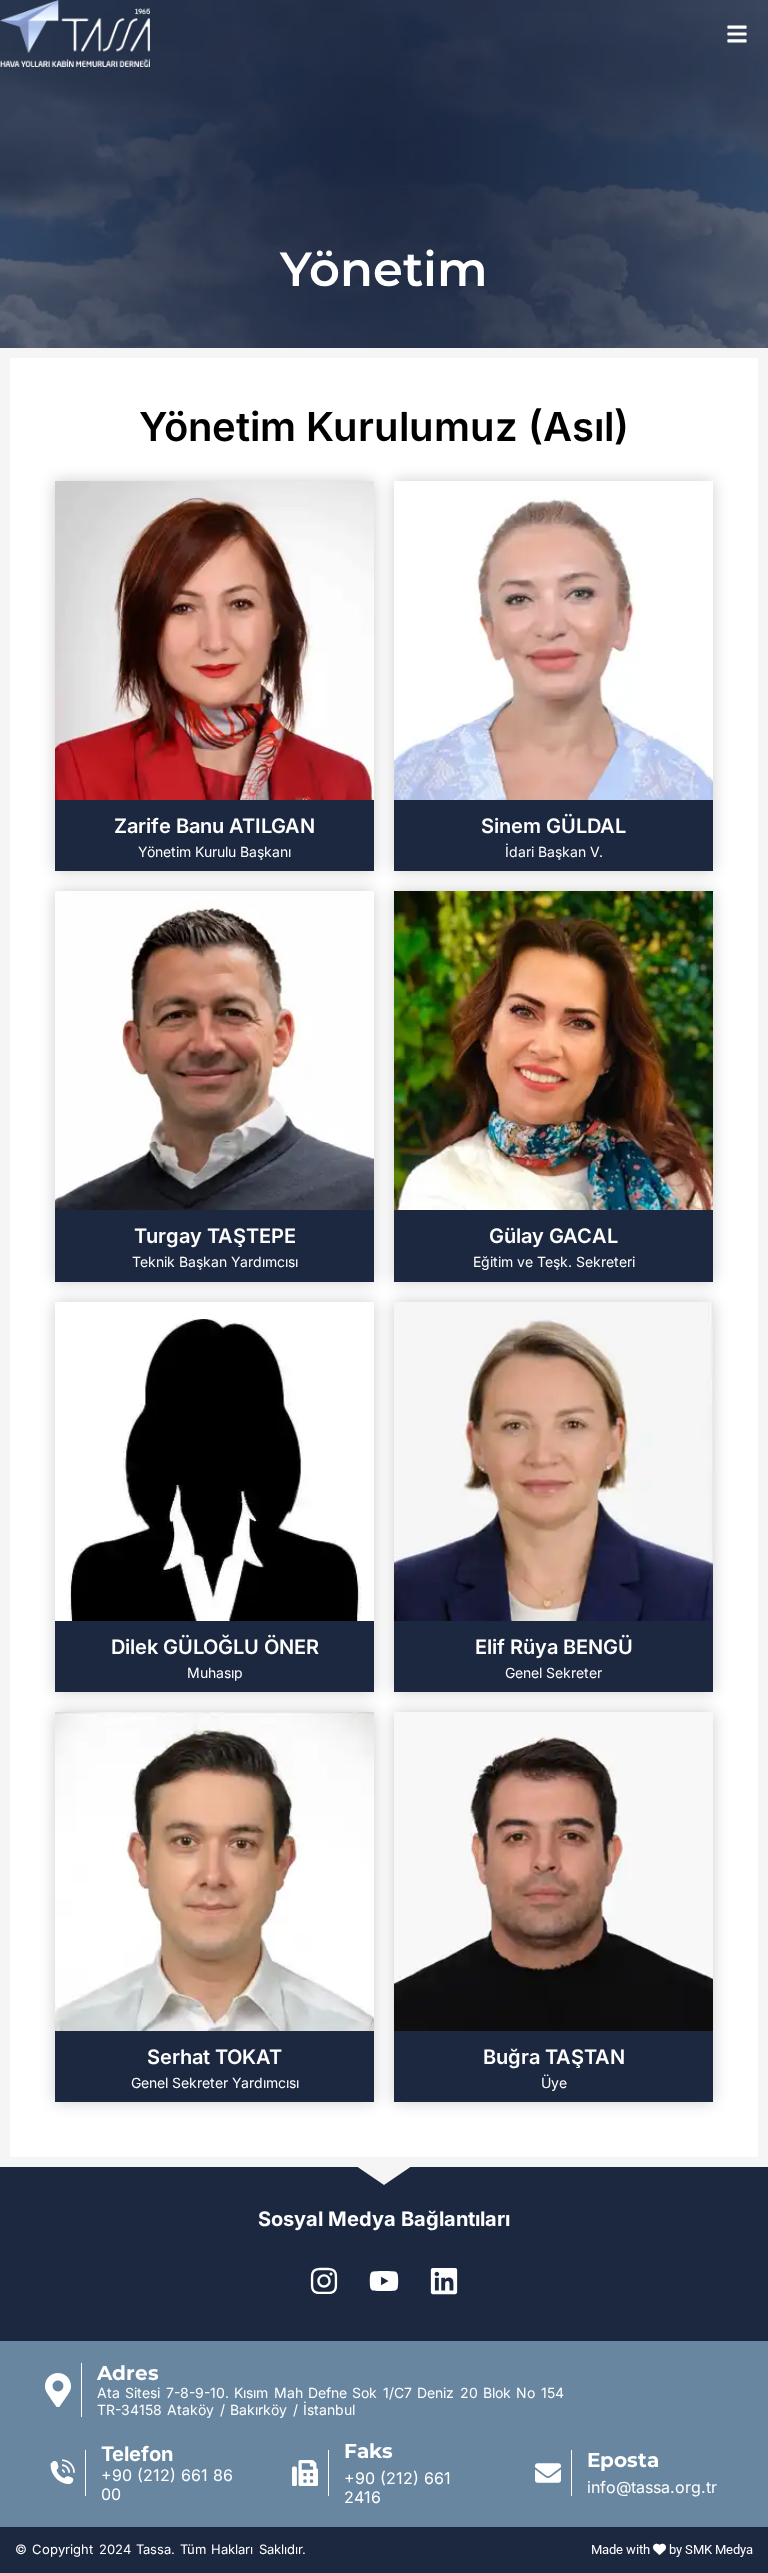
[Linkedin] (444, 2281)
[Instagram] (324, 2281)
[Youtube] (384, 2281)
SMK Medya (719, 2549)
